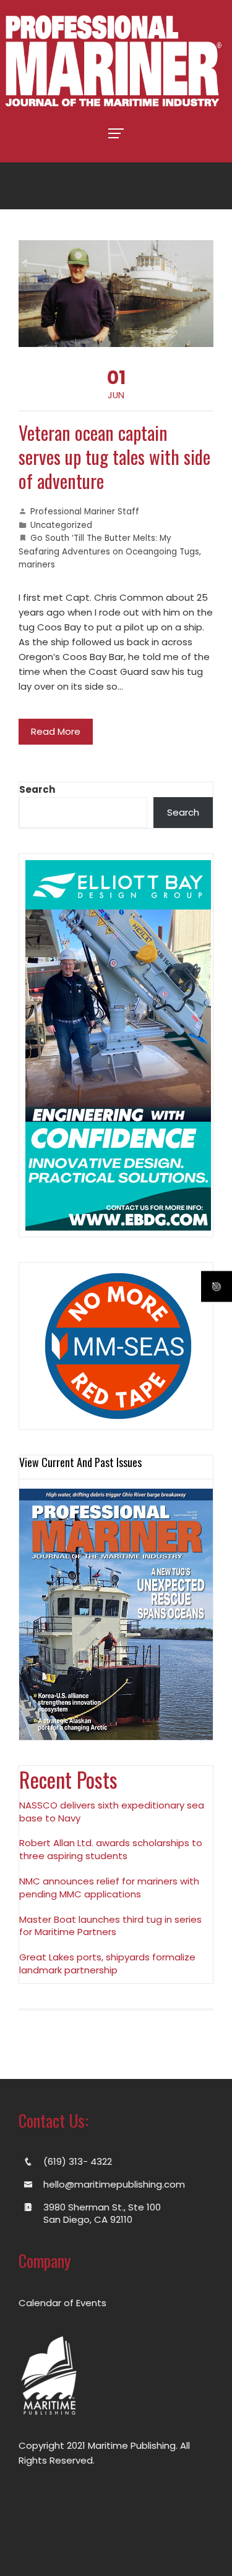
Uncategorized (61, 525)
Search (37, 789)
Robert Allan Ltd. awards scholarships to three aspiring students (111, 1849)
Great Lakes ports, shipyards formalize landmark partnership (107, 1963)
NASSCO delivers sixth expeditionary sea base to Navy (112, 1812)
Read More (56, 731)
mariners (37, 565)
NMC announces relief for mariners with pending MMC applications (109, 1888)
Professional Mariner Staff (85, 512)
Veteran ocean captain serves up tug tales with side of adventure (114, 457)
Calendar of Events (62, 2303)
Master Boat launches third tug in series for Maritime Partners (110, 1926)
